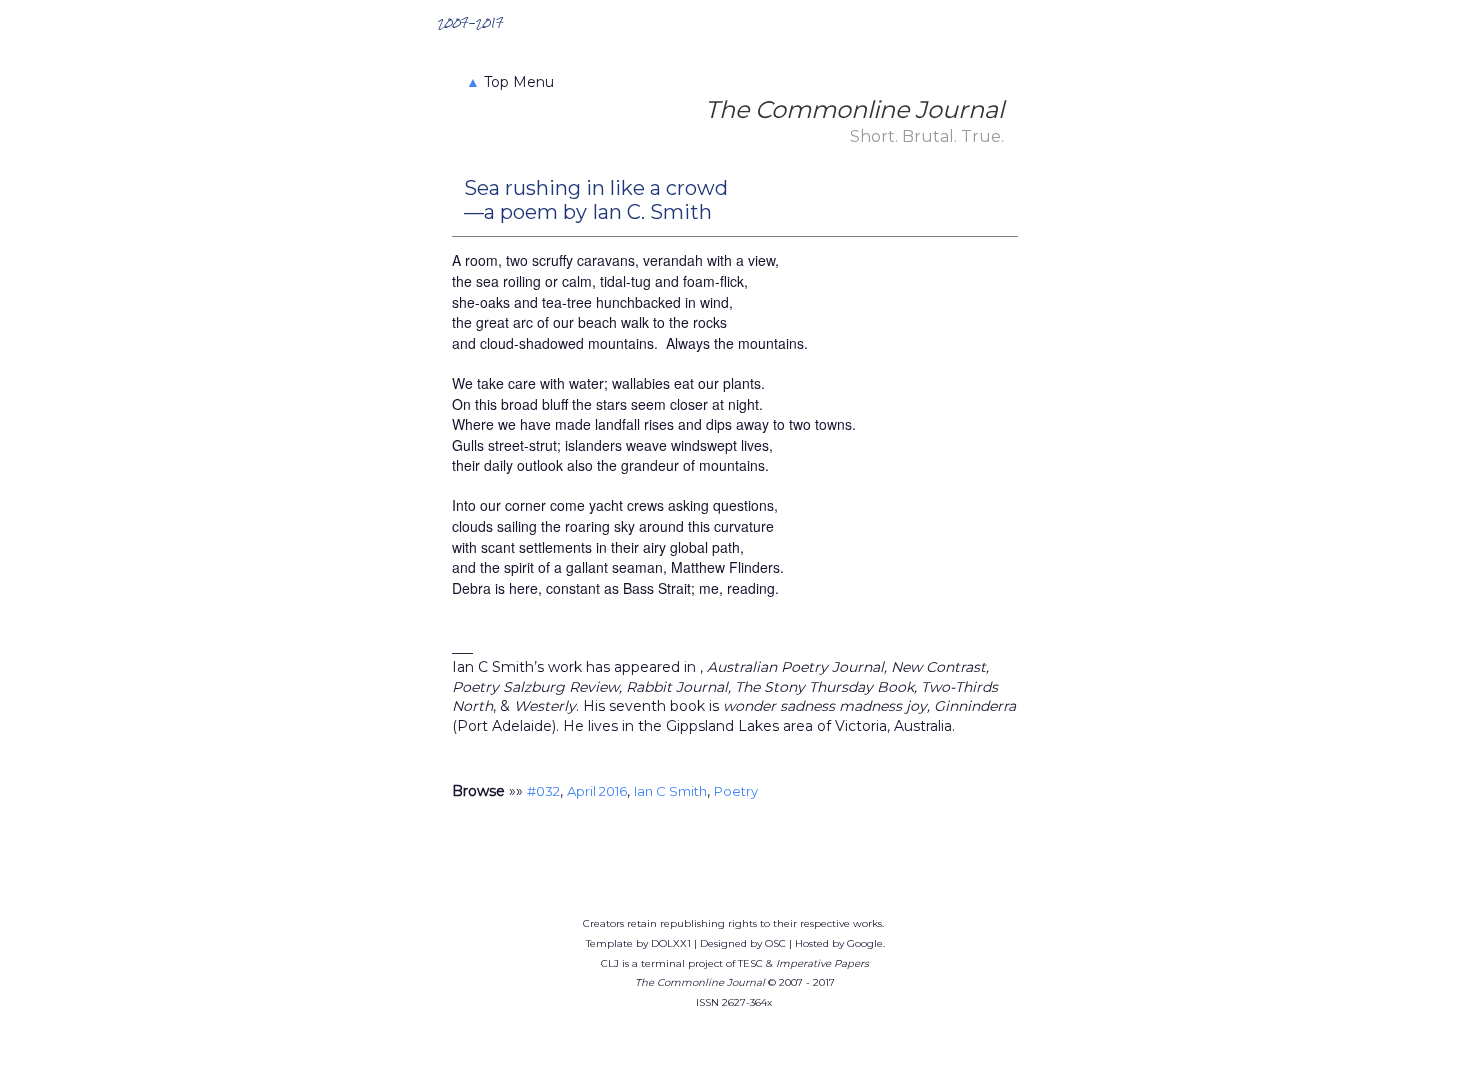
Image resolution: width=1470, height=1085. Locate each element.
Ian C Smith (670, 791)
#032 (543, 791)
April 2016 (597, 791)
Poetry (736, 791)
